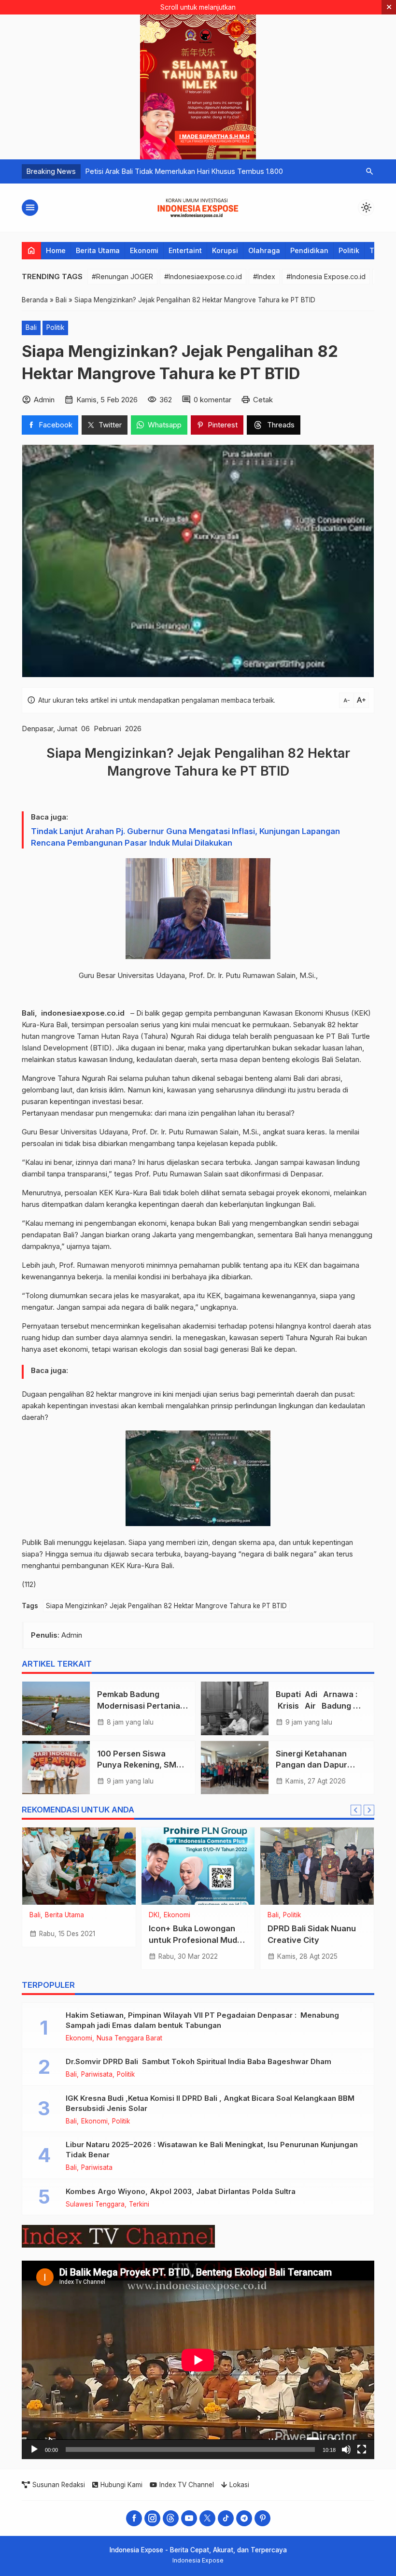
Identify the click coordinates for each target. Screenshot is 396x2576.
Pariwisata (97, 2075)
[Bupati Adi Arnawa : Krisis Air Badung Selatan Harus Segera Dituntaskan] (235, 1708)
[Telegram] (244, 2518)
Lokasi (239, 2485)
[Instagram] (152, 2518)
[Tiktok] (226, 2518)
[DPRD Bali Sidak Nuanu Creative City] (317, 1866)
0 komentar (212, 400)
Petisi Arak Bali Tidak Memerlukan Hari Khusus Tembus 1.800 (184, 171)
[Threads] (171, 2518)
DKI (154, 1915)
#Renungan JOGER (122, 276)
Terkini (139, 2205)
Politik (349, 250)
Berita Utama (98, 250)
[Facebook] (134, 2518)
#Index (264, 276)
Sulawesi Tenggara (95, 2205)
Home (56, 250)
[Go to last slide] (356, 1810)
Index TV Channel (187, 2485)
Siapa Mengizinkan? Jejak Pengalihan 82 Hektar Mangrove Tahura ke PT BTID (166, 1606)
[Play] (34, 2449)
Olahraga (264, 250)
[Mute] (346, 2449)
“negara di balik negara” (277, 1554)
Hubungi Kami (121, 2485)
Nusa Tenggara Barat (129, 2038)
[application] (198, 2360)
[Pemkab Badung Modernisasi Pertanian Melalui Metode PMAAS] (56, 1708)
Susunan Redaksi (59, 2485)
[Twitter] (207, 2518)
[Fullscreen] (362, 2449)
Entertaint (185, 250)
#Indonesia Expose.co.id (326, 276)
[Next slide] (369, 1810)
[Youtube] (189, 2518)
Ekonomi (144, 250)
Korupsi (225, 250)
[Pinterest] (262, 2518)
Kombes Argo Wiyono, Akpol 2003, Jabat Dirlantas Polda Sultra (181, 2191)
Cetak (263, 400)
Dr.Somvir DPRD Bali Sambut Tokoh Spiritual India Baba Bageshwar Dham (198, 2061)
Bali (31, 327)
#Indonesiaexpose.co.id (203, 276)
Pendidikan (309, 250)
